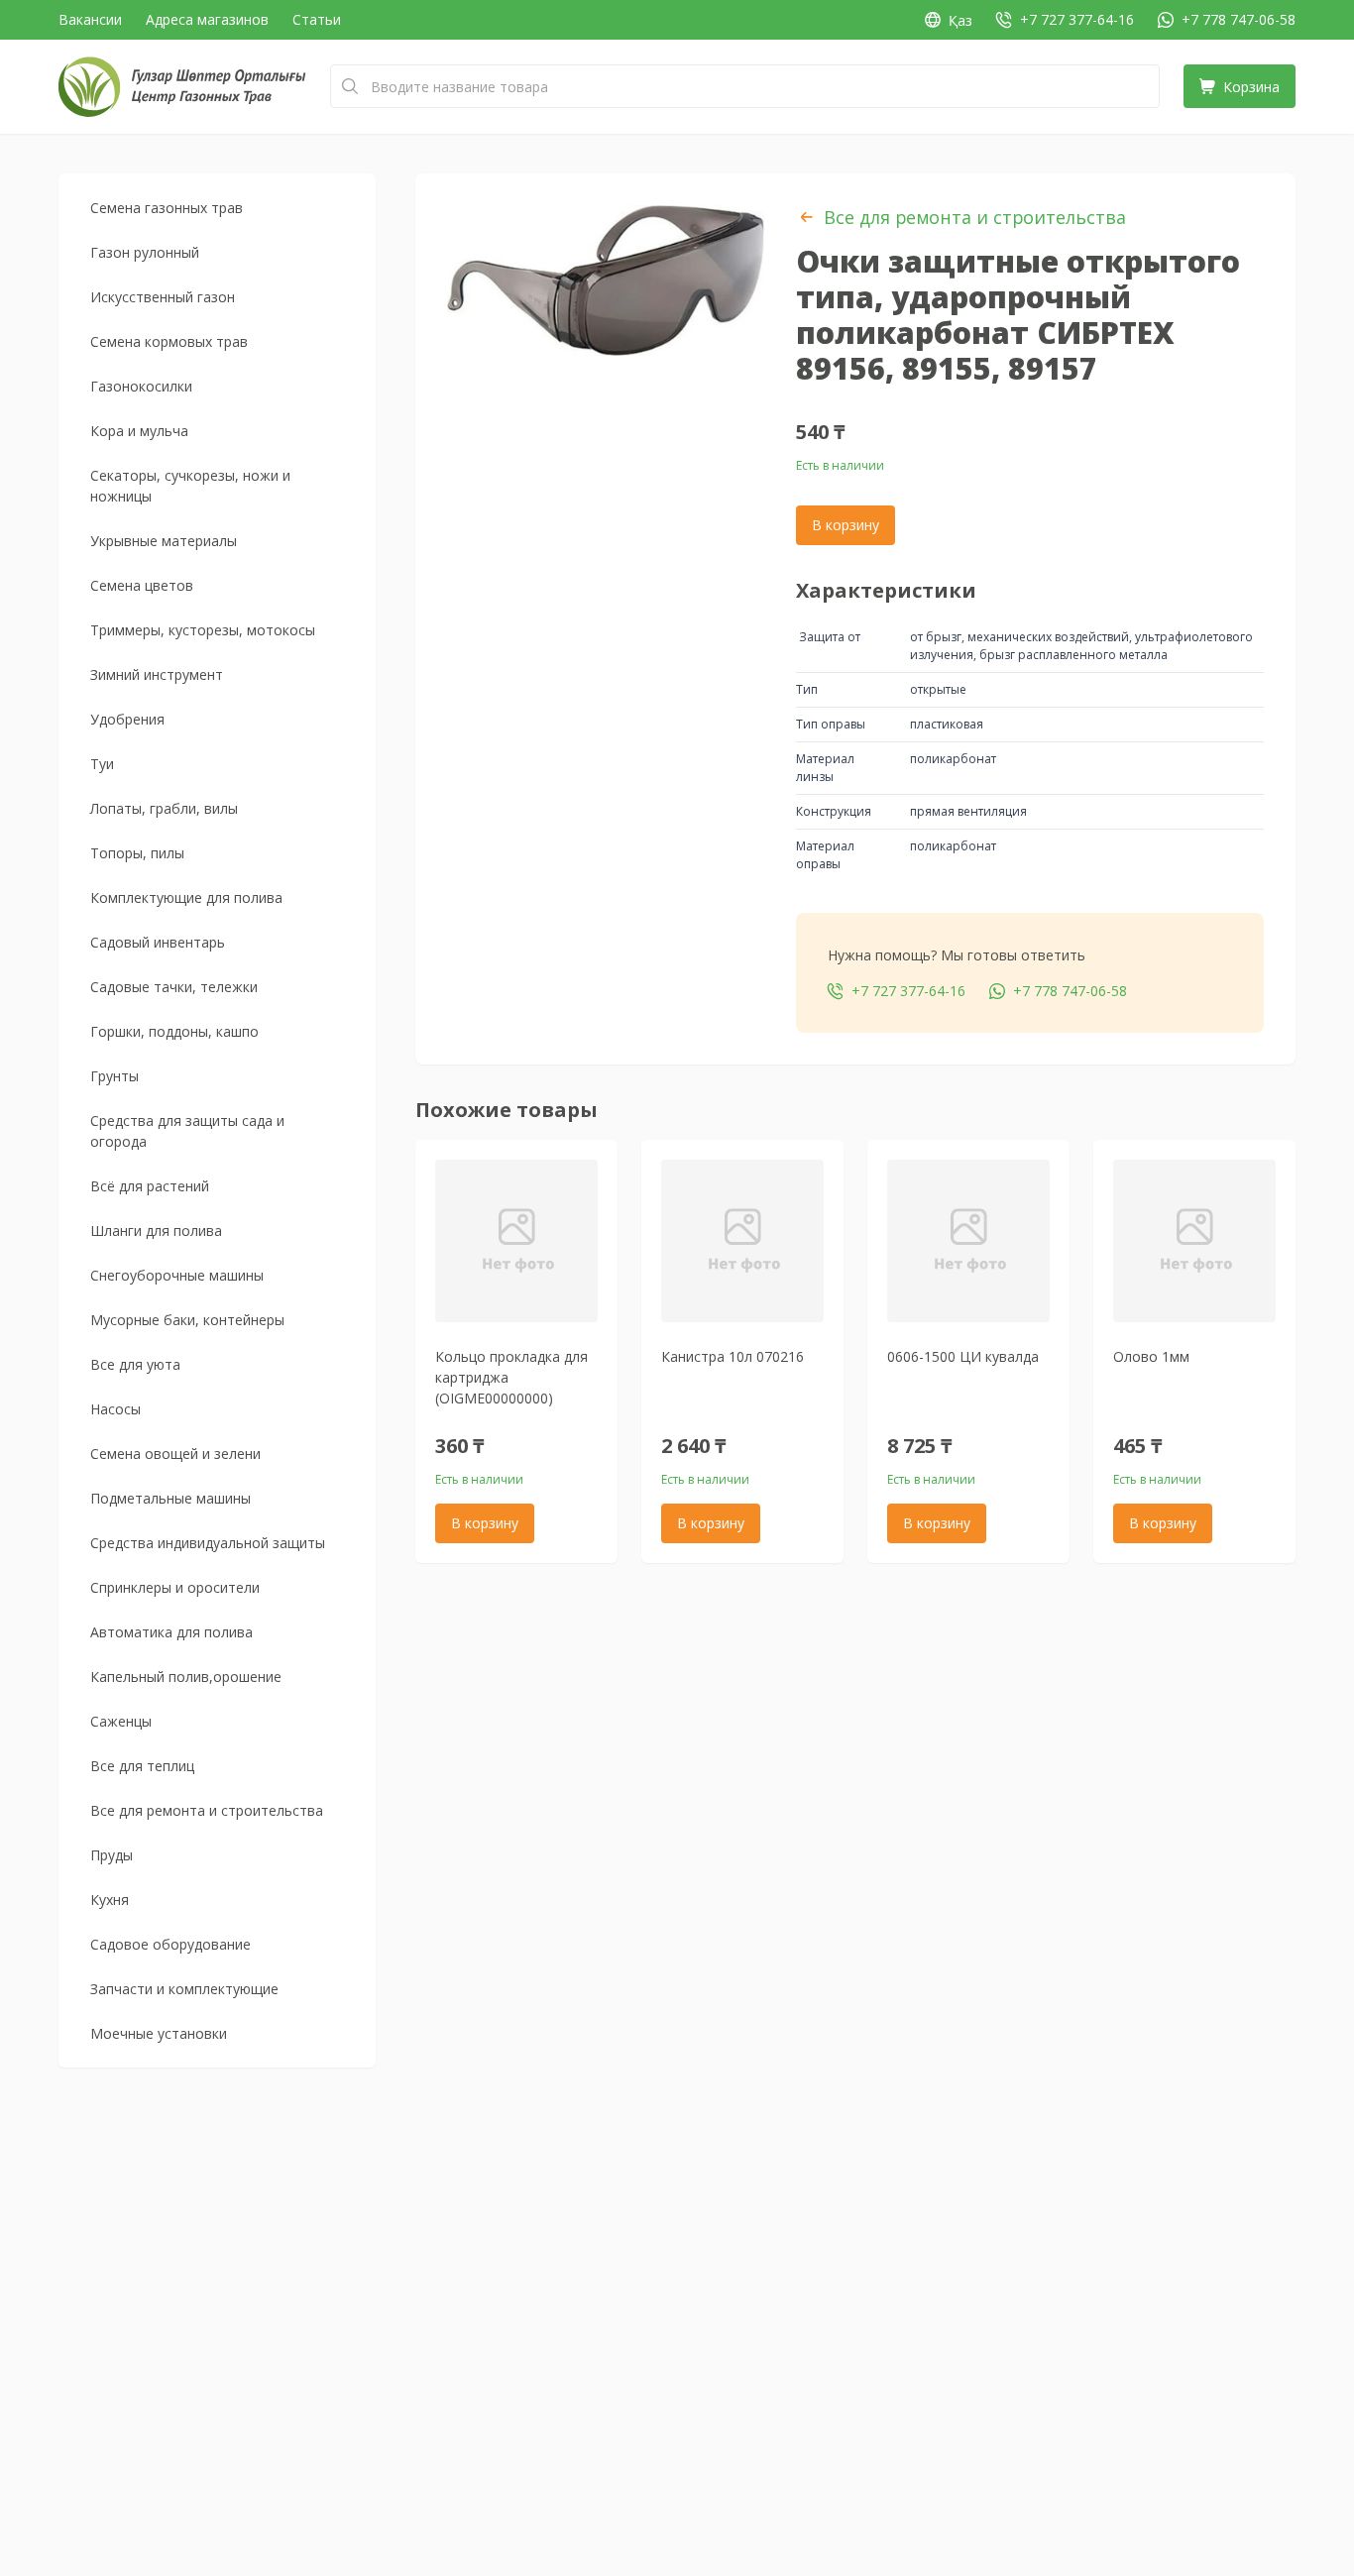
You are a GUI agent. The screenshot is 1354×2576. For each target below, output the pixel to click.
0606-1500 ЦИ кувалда (963, 1356)
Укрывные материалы (164, 541)
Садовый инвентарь (158, 942)
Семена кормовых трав (169, 341)
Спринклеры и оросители (175, 1587)
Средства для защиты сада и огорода (187, 1131)
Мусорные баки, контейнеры (187, 1320)
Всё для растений (150, 1186)
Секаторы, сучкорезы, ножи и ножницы (190, 486)
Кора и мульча (139, 431)
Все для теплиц (142, 1766)
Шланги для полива (156, 1231)
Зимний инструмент (157, 674)
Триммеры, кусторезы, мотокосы (203, 630)
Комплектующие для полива (186, 897)
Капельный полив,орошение (186, 1677)
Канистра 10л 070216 (733, 1356)
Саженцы (121, 1721)
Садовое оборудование (170, 1944)
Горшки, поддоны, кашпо (174, 1031)
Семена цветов (142, 585)
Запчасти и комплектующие (184, 1989)
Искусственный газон (163, 297)
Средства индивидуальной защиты (208, 1543)
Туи (102, 764)
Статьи (317, 19)
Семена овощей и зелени (175, 1454)
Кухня (110, 1900)
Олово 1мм (1151, 1356)
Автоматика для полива (171, 1632)
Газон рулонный (145, 252)
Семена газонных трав (167, 208)
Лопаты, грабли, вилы (164, 808)
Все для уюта (135, 1364)
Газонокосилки (141, 386)
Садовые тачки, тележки (174, 987)
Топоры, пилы (137, 853)
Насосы (115, 1409)
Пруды (112, 1855)
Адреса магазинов (207, 19)
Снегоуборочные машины (177, 1275)
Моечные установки (159, 2033)
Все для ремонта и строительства (207, 1810)
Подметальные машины (170, 1498)
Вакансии (90, 19)
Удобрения (127, 719)
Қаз (960, 20)
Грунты (114, 1076)
